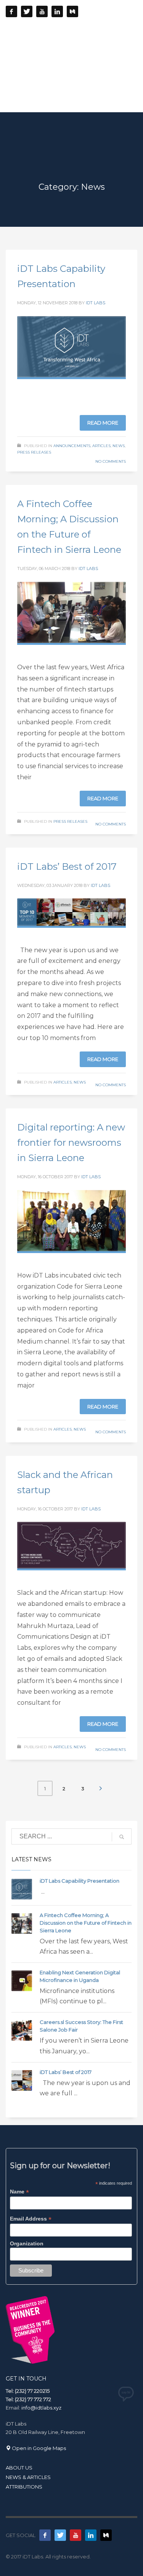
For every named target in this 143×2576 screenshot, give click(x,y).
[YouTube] (42, 11)
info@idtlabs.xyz (41, 2408)
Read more (103, 423)
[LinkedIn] (57, 11)
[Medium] (72, 11)
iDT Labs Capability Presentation (80, 1881)
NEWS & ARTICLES (28, 2477)
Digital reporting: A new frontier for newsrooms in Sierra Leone (71, 1143)
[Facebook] (11, 11)
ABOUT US (19, 2468)
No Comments (111, 461)
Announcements (72, 446)
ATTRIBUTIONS (24, 2487)
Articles (101, 446)
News (119, 446)
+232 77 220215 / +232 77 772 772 (92, 29)
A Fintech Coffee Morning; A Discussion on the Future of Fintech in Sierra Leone (86, 1923)
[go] (122, 1837)
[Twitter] (27, 11)
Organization (27, 2243)
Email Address (31, 2219)
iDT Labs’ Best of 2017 (67, 866)
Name (19, 2192)
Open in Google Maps (38, 2448)
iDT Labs (96, 303)
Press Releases (34, 452)
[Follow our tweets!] (60, 2535)
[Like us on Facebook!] (45, 2535)
